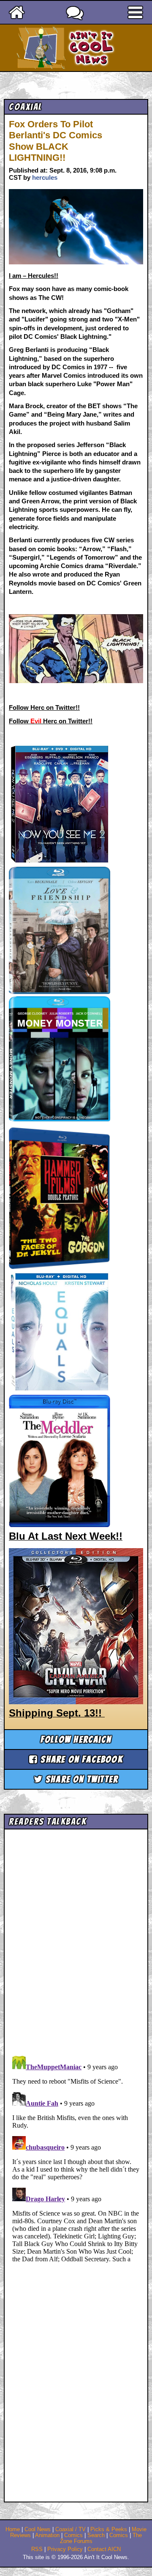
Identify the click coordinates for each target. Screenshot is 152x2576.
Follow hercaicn (76, 1740)
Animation (47, 2535)
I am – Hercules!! (34, 276)
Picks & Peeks (109, 2529)
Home (13, 2529)
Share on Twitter (81, 1779)
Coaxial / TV (71, 2529)
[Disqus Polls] (76, 1939)
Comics (73, 2535)
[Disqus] (76, 2158)
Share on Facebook (80, 1759)
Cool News (38, 2529)
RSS (37, 2549)
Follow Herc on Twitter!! (44, 707)
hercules (45, 177)
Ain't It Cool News (91, 48)
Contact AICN (104, 2549)
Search (96, 2535)
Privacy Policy (65, 2549)
